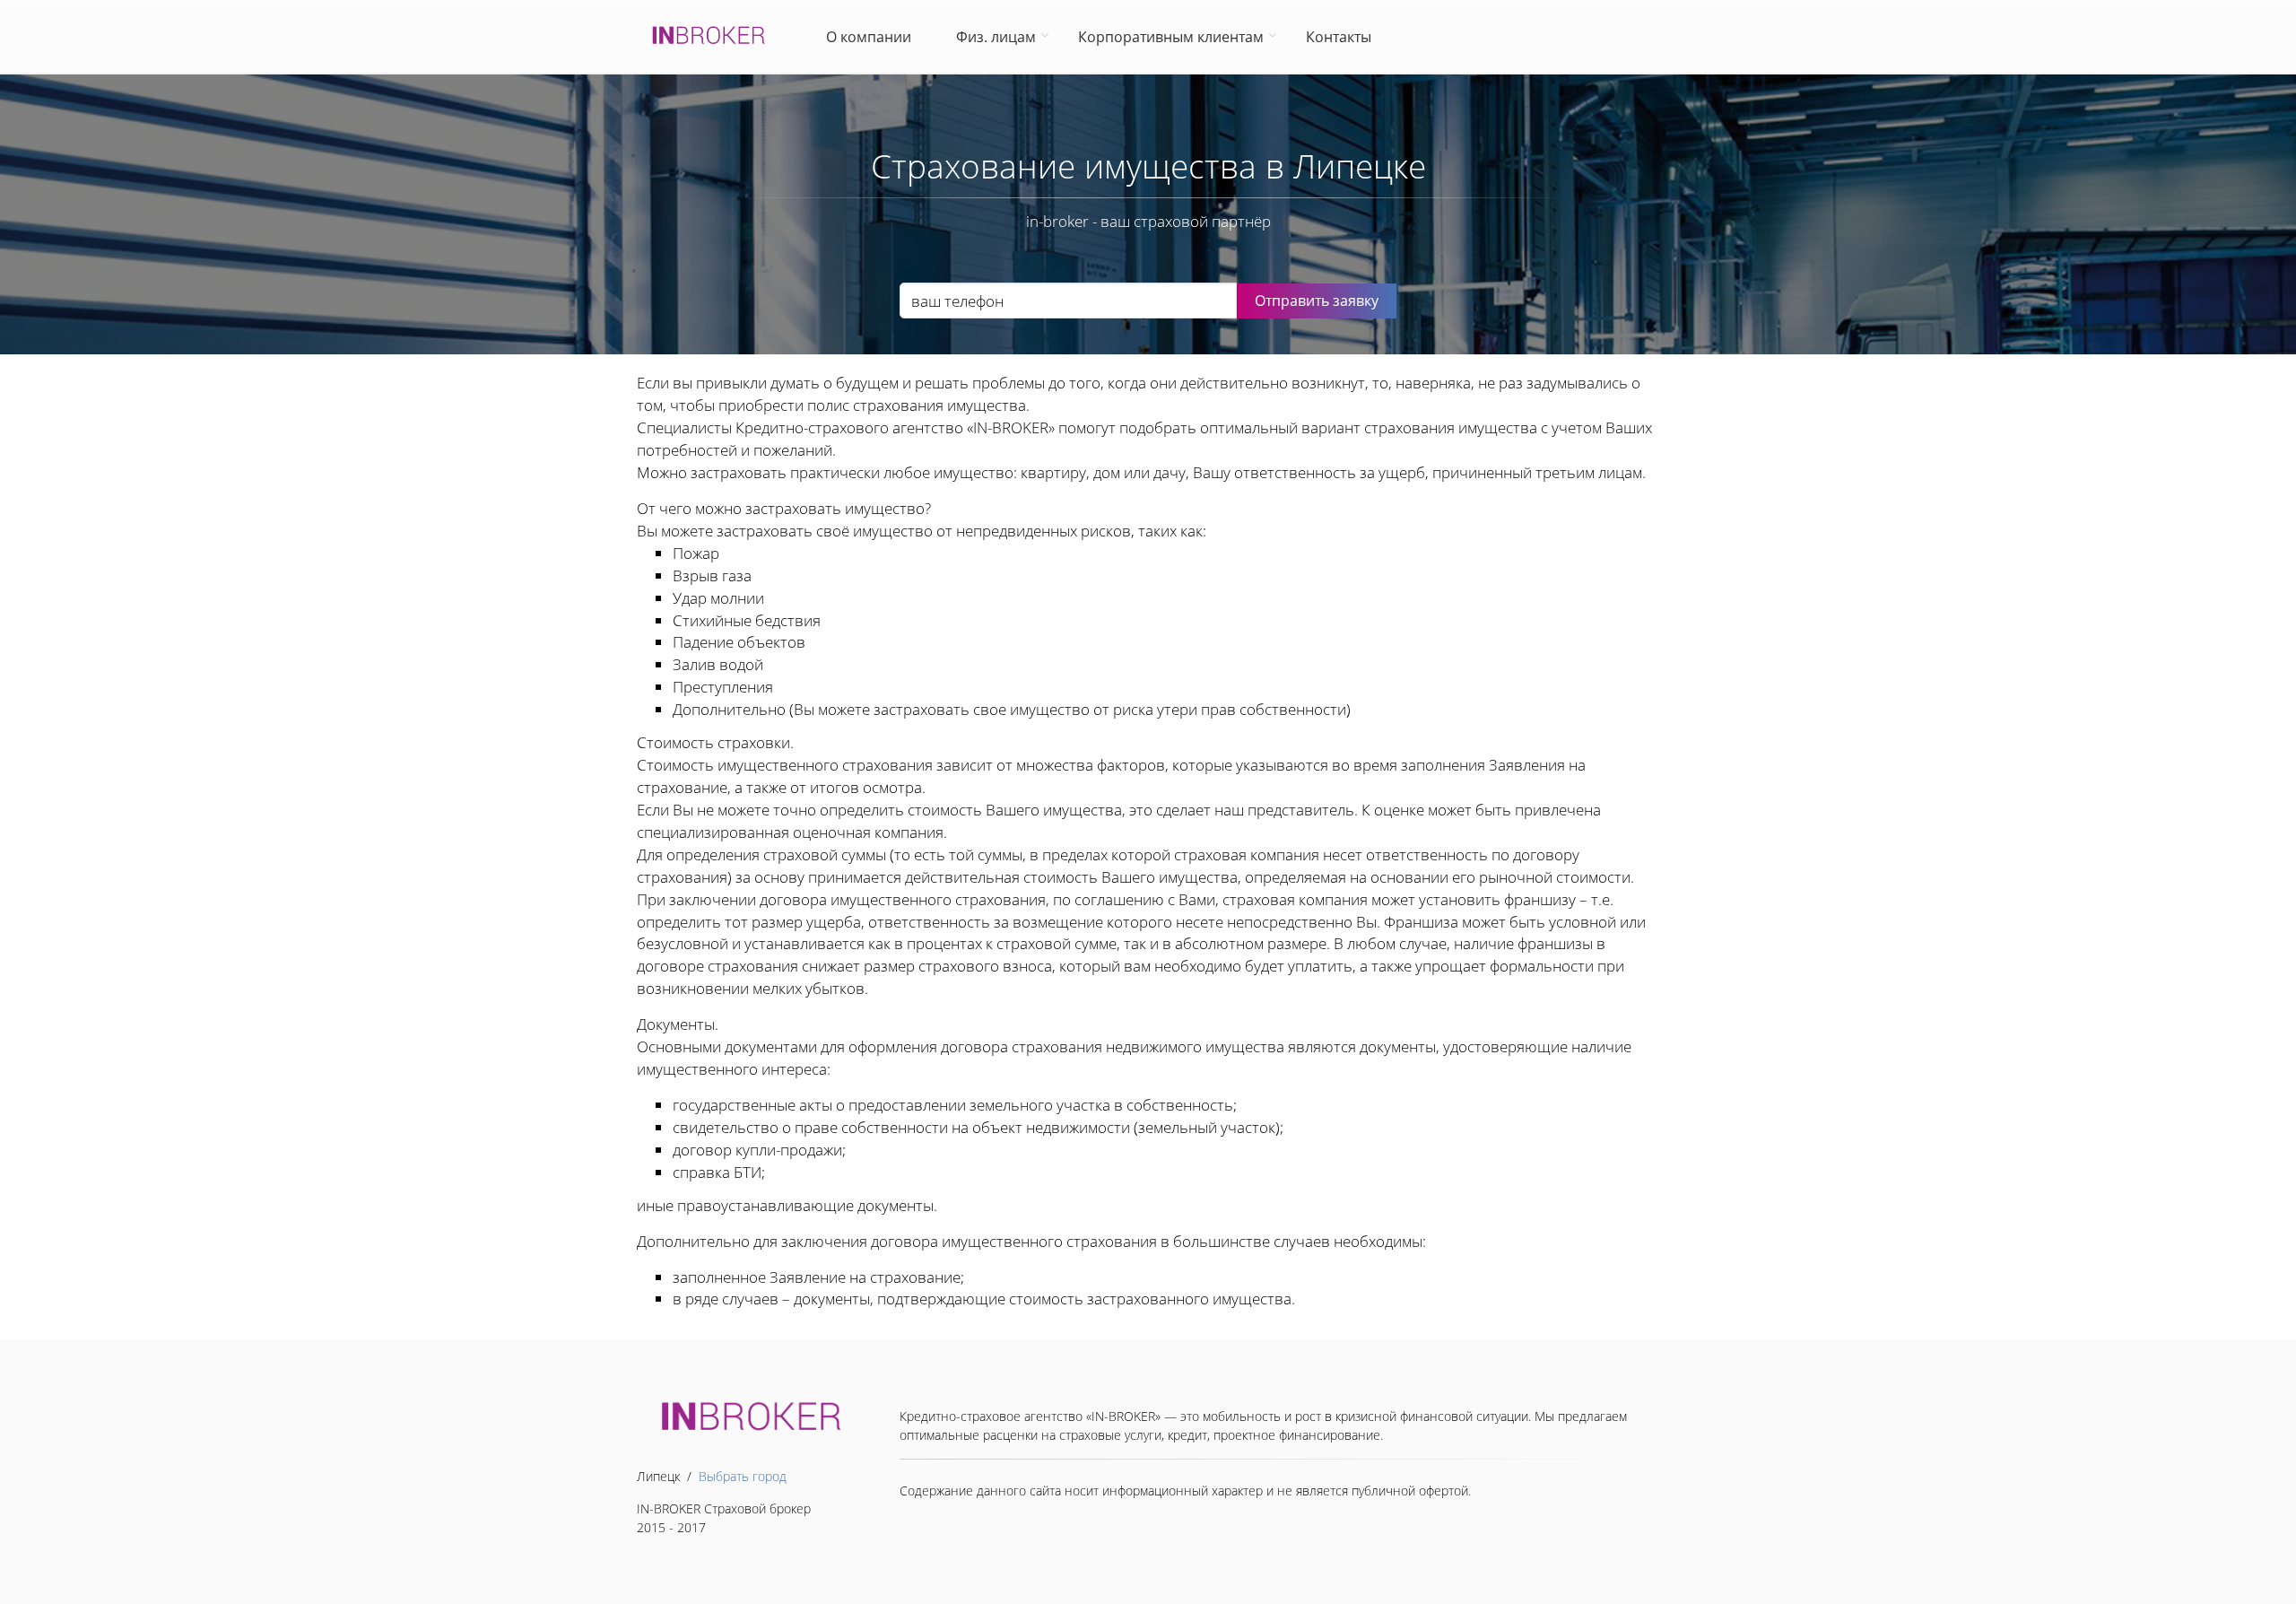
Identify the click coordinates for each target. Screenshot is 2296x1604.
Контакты (1339, 37)
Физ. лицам (996, 37)
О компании (872, 37)
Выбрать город (743, 1476)
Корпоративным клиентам (1171, 37)
